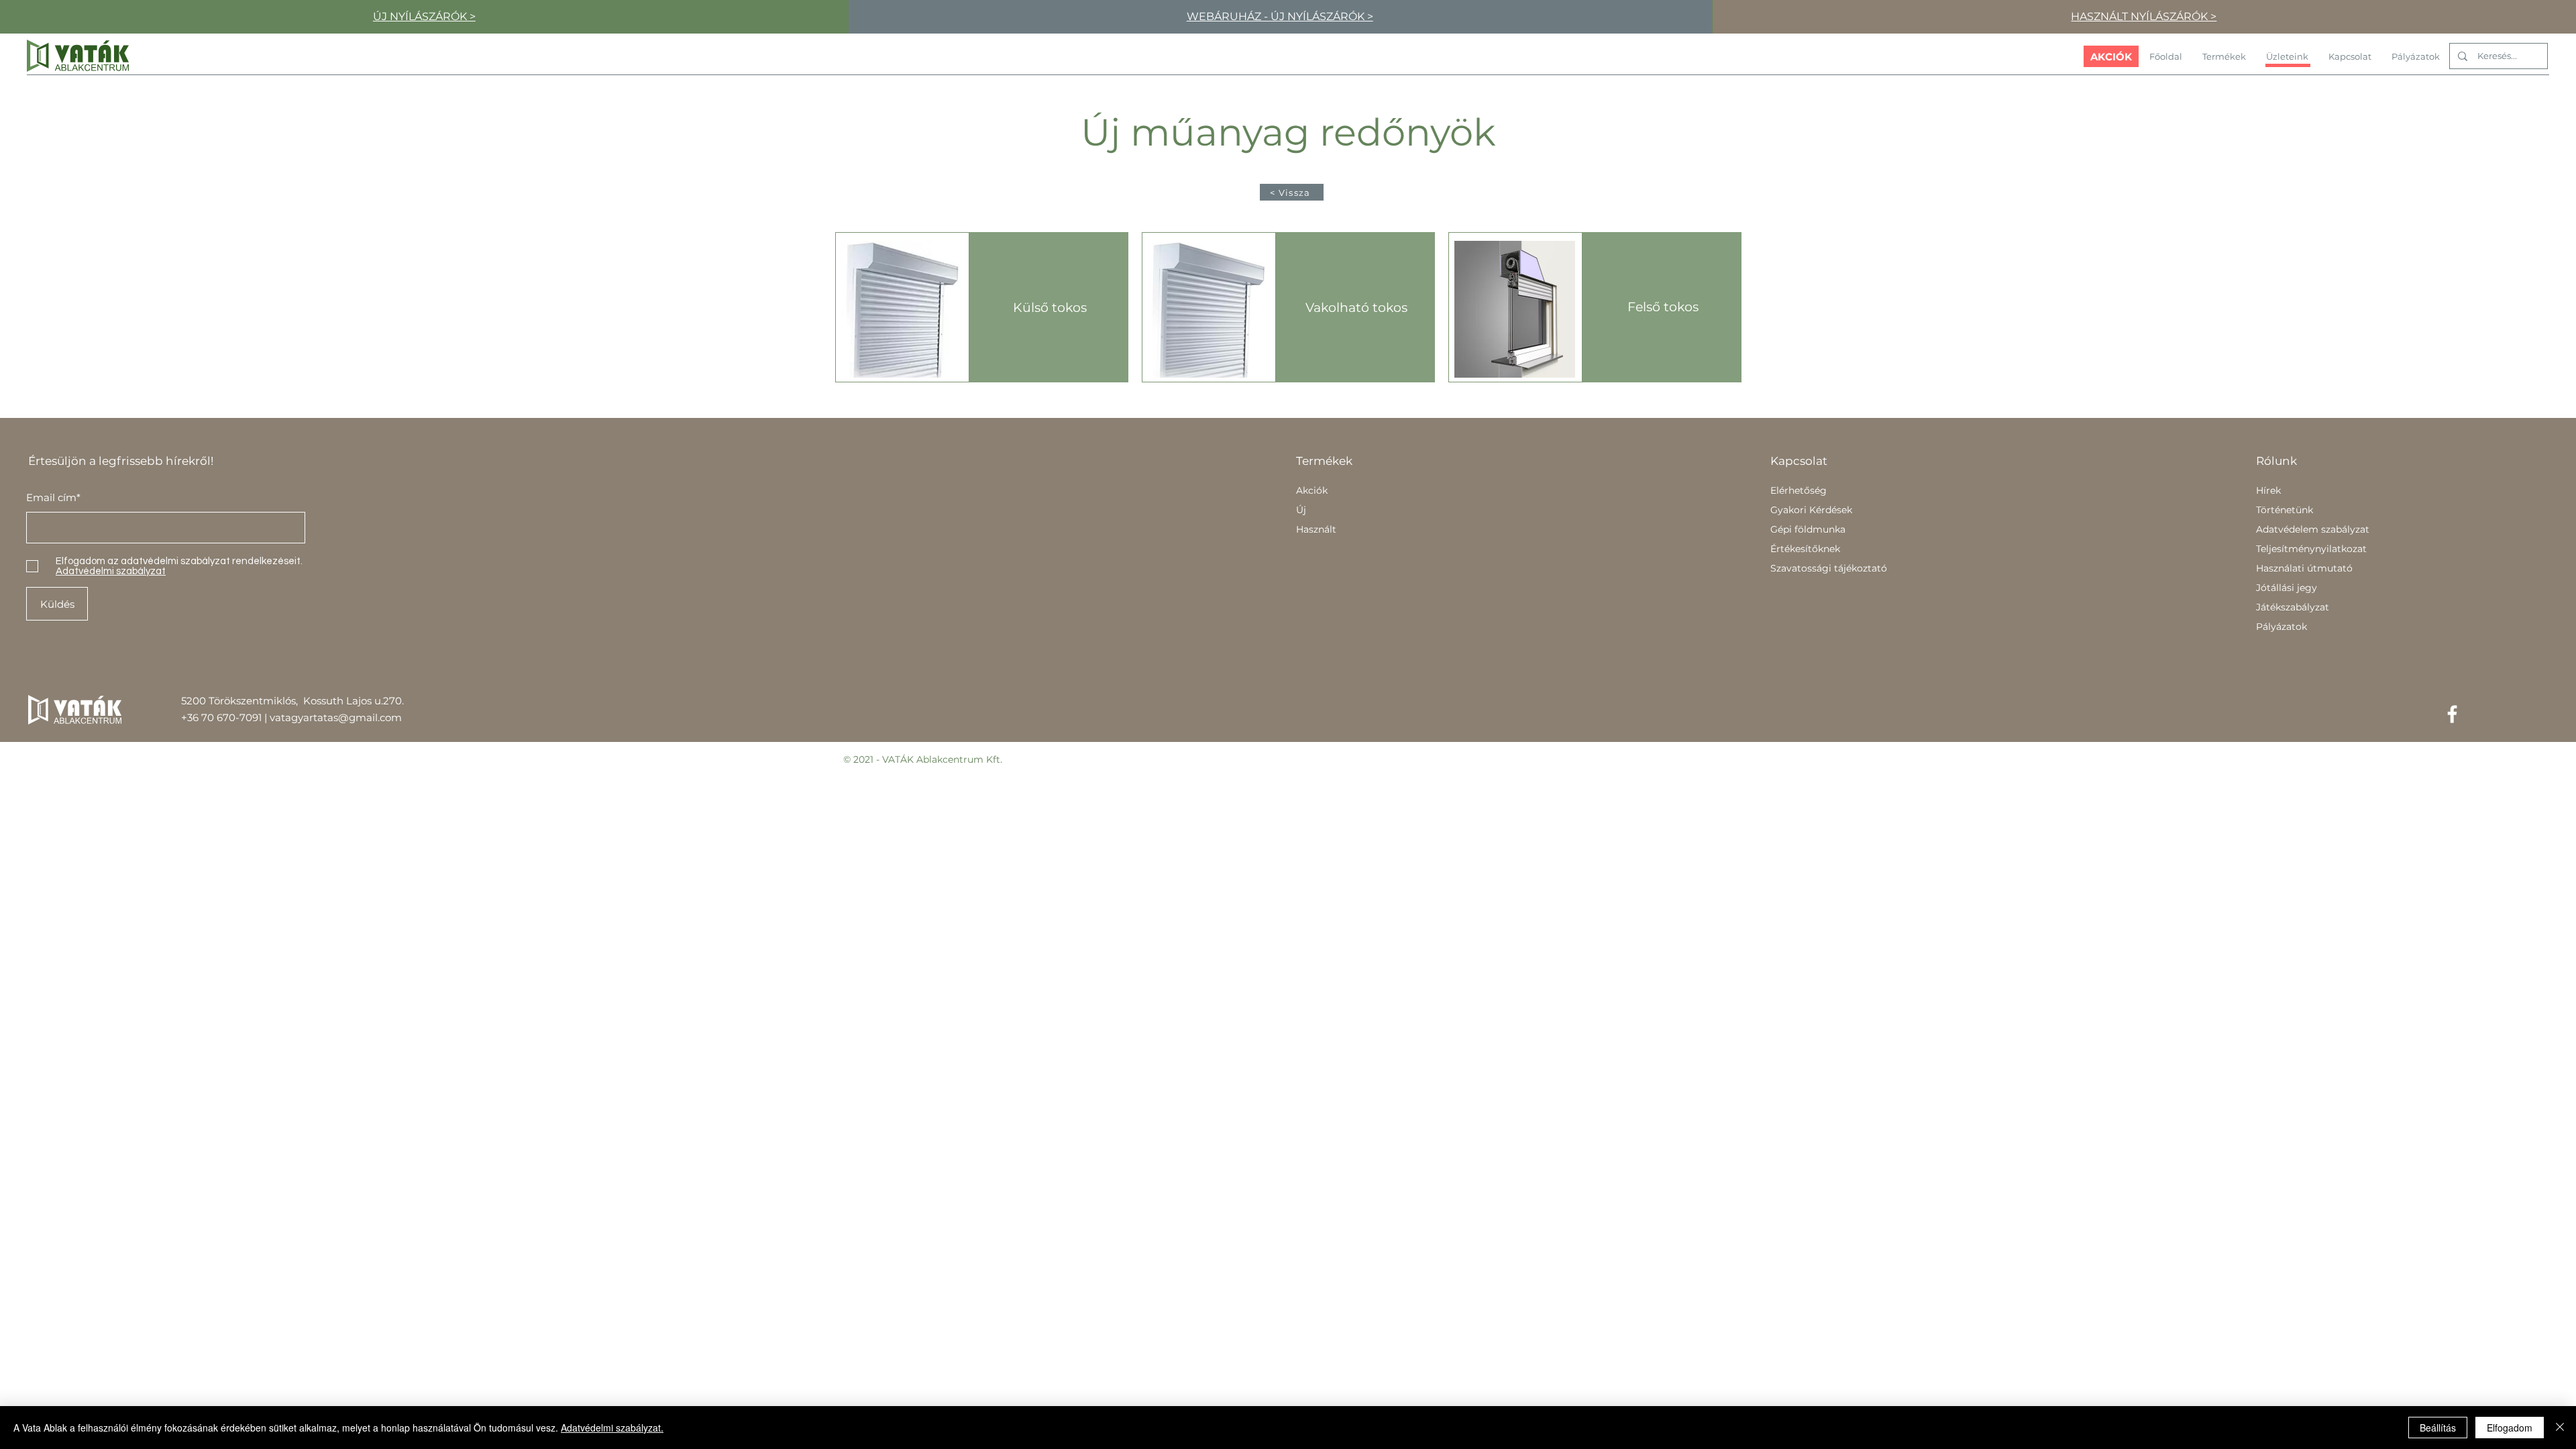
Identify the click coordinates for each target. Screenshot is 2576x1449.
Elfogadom (2510, 1428)
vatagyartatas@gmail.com (336, 717)
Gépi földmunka (1808, 529)
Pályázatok (2282, 627)
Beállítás (2438, 1428)
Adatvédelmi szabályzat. (612, 1428)
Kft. (994, 759)
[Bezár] (2560, 1428)
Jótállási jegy (2287, 588)
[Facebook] (2452, 714)
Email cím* (53, 497)
